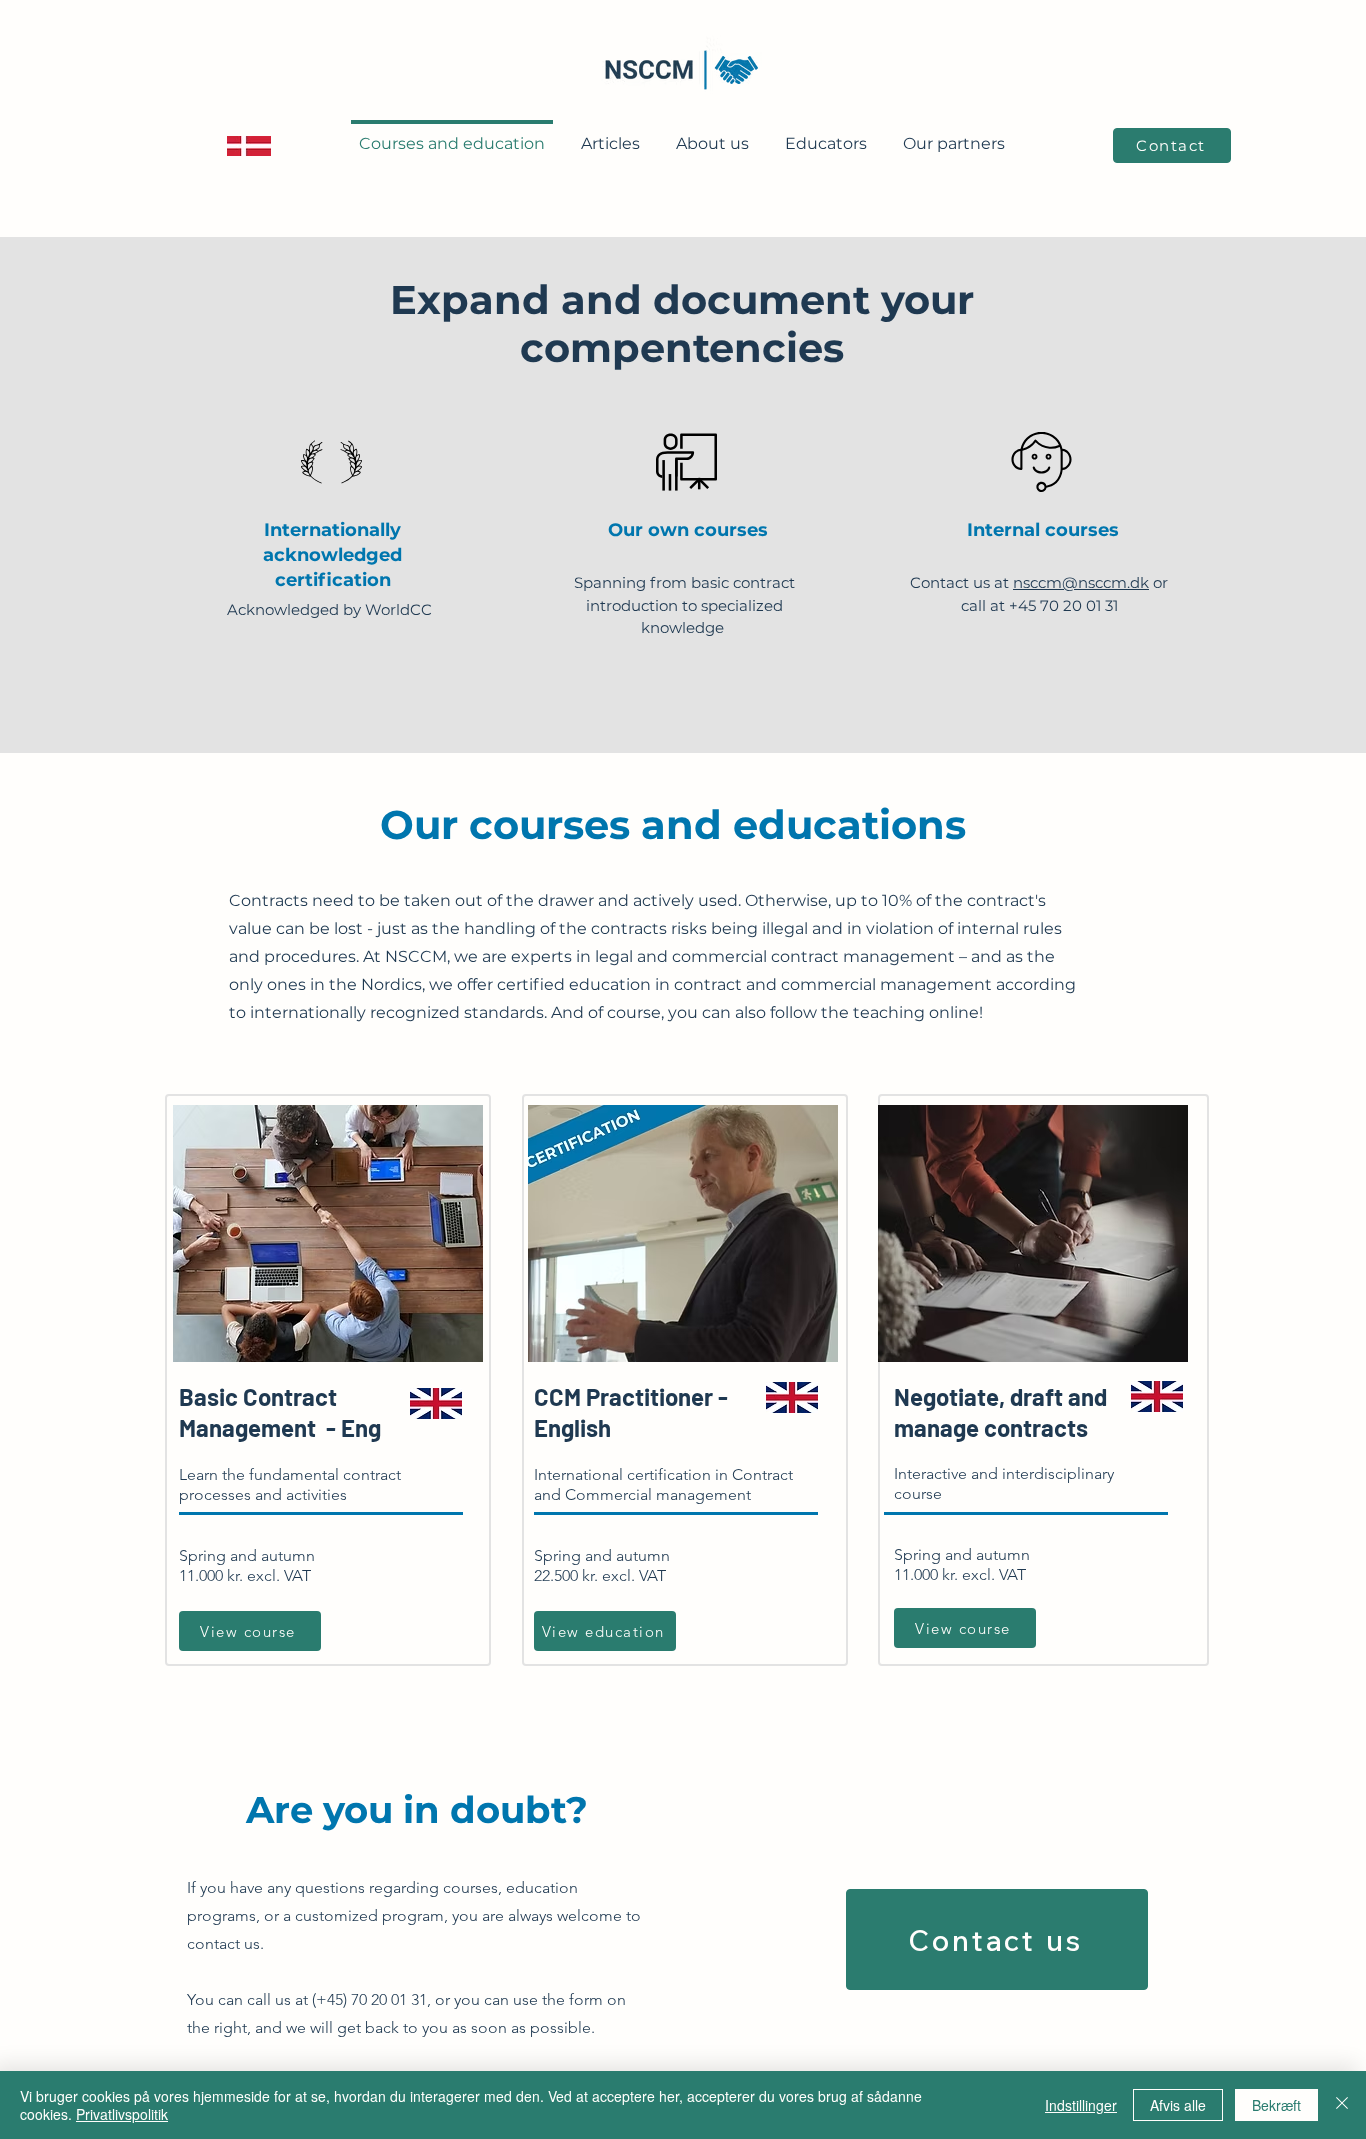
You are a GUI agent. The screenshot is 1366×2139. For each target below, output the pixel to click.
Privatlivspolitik (122, 2114)
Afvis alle (1178, 2105)
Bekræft (1276, 2105)
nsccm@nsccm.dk (1081, 582)
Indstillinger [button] (1081, 2105)
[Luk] (1342, 2105)
